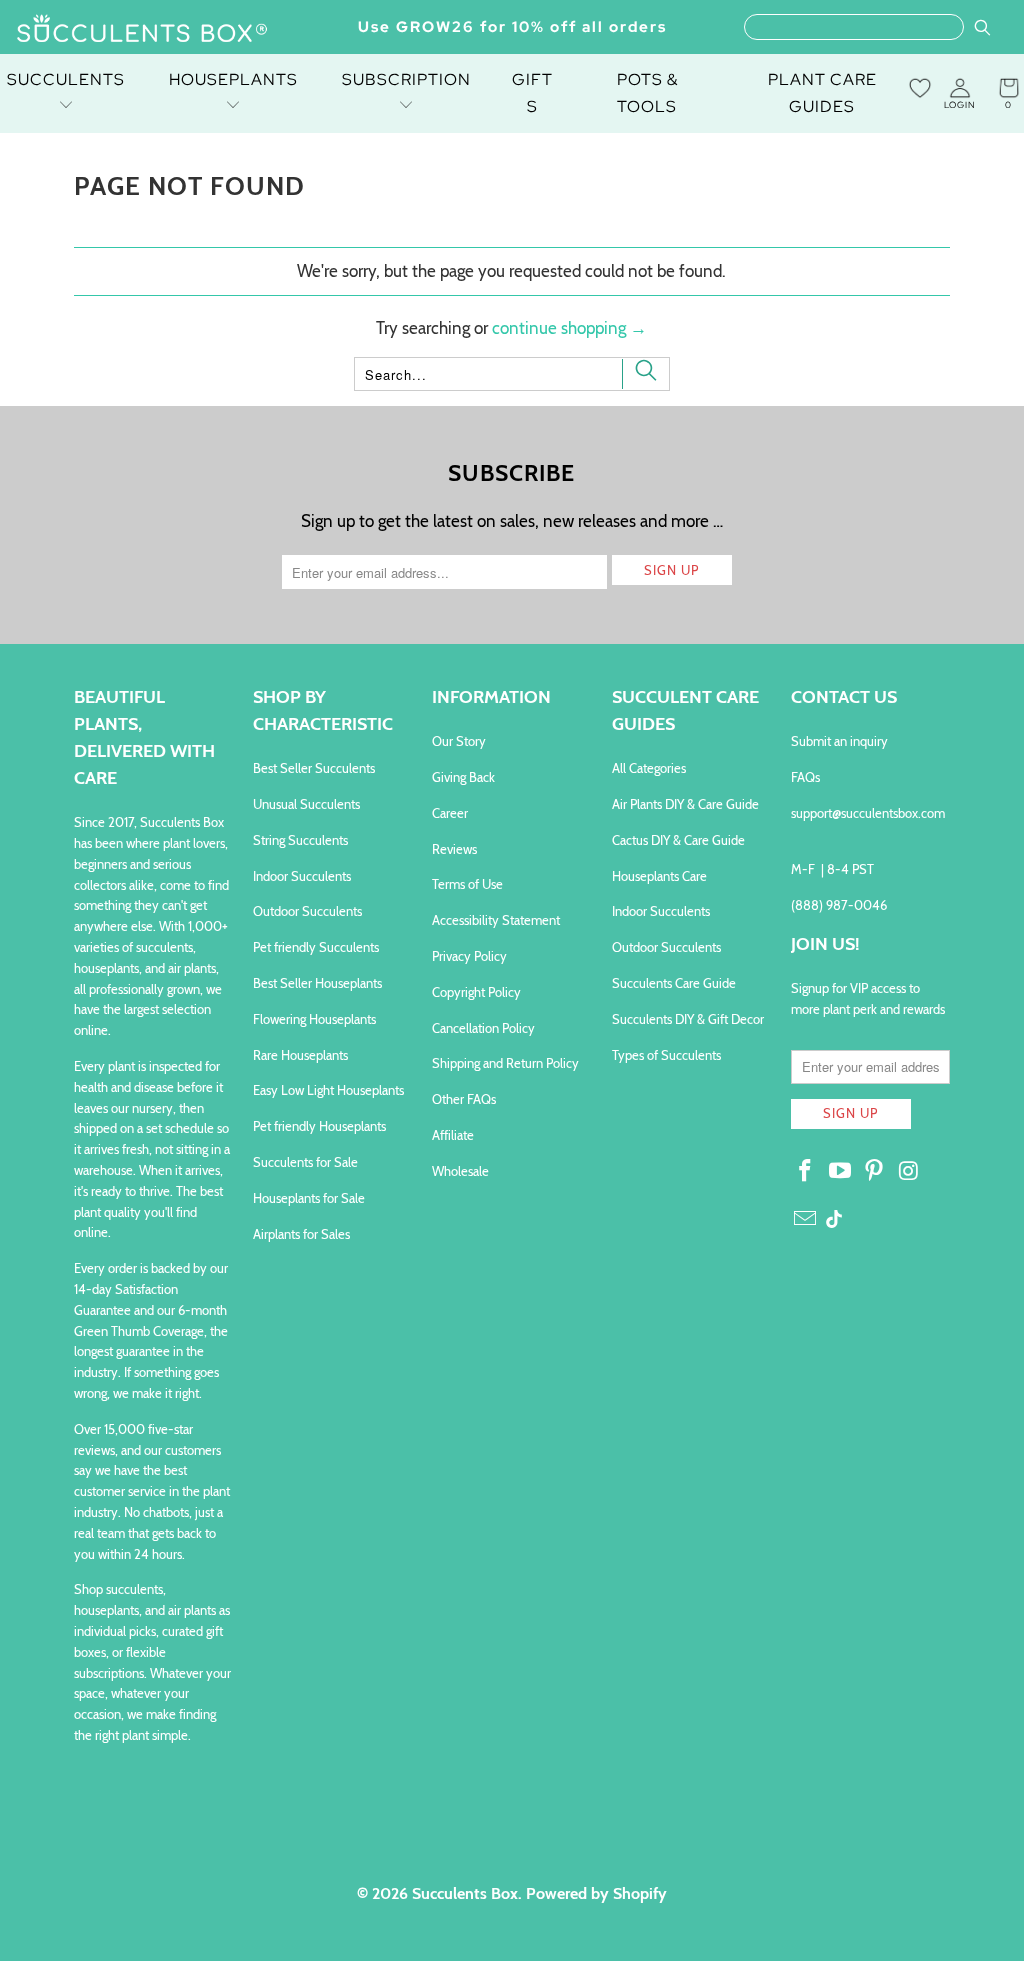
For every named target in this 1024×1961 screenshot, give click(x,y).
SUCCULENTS (66, 79)
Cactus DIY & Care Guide (678, 840)
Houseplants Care (659, 876)
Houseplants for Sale (309, 1198)
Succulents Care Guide (674, 983)
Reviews (454, 849)
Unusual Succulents (306, 804)
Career (450, 813)
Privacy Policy (469, 956)
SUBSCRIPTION (406, 79)
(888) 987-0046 (839, 905)
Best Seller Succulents (314, 768)
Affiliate (453, 1135)
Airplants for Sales (301, 1234)
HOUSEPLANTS (233, 79)
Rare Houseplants (300, 1055)
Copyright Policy (476, 992)
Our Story (459, 741)
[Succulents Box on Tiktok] (834, 1221)
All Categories (649, 768)
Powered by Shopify (596, 1893)
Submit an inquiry (839, 741)
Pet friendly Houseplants (319, 1126)
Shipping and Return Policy (505, 1063)
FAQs (805, 777)
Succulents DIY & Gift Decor (688, 1019)
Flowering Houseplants (314, 1019)
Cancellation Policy (483, 1028)
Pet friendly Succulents (316, 947)
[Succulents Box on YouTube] (840, 1172)
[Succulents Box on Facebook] (806, 1172)
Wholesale (460, 1171)
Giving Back (463, 777)
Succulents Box (465, 1893)
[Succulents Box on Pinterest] (875, 1172)
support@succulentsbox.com (868, 813)
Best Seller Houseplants (317, 983)
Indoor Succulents (302, 876)
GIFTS (532, 93)
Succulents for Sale (305, 1162)
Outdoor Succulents (307, 911)
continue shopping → (569, 328)
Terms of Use (467, 884)
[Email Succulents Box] (806, 1220)
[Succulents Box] (142, 30)
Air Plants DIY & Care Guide (685, 804)
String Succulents (300, 840)
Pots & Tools (647, 93)
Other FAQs (464, 1099)
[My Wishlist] (920, 88)
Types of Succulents (666, 1055)
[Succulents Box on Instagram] (910, 1172)
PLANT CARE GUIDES (822, 93)
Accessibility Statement (496, 920)
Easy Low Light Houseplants (328, 1090)
